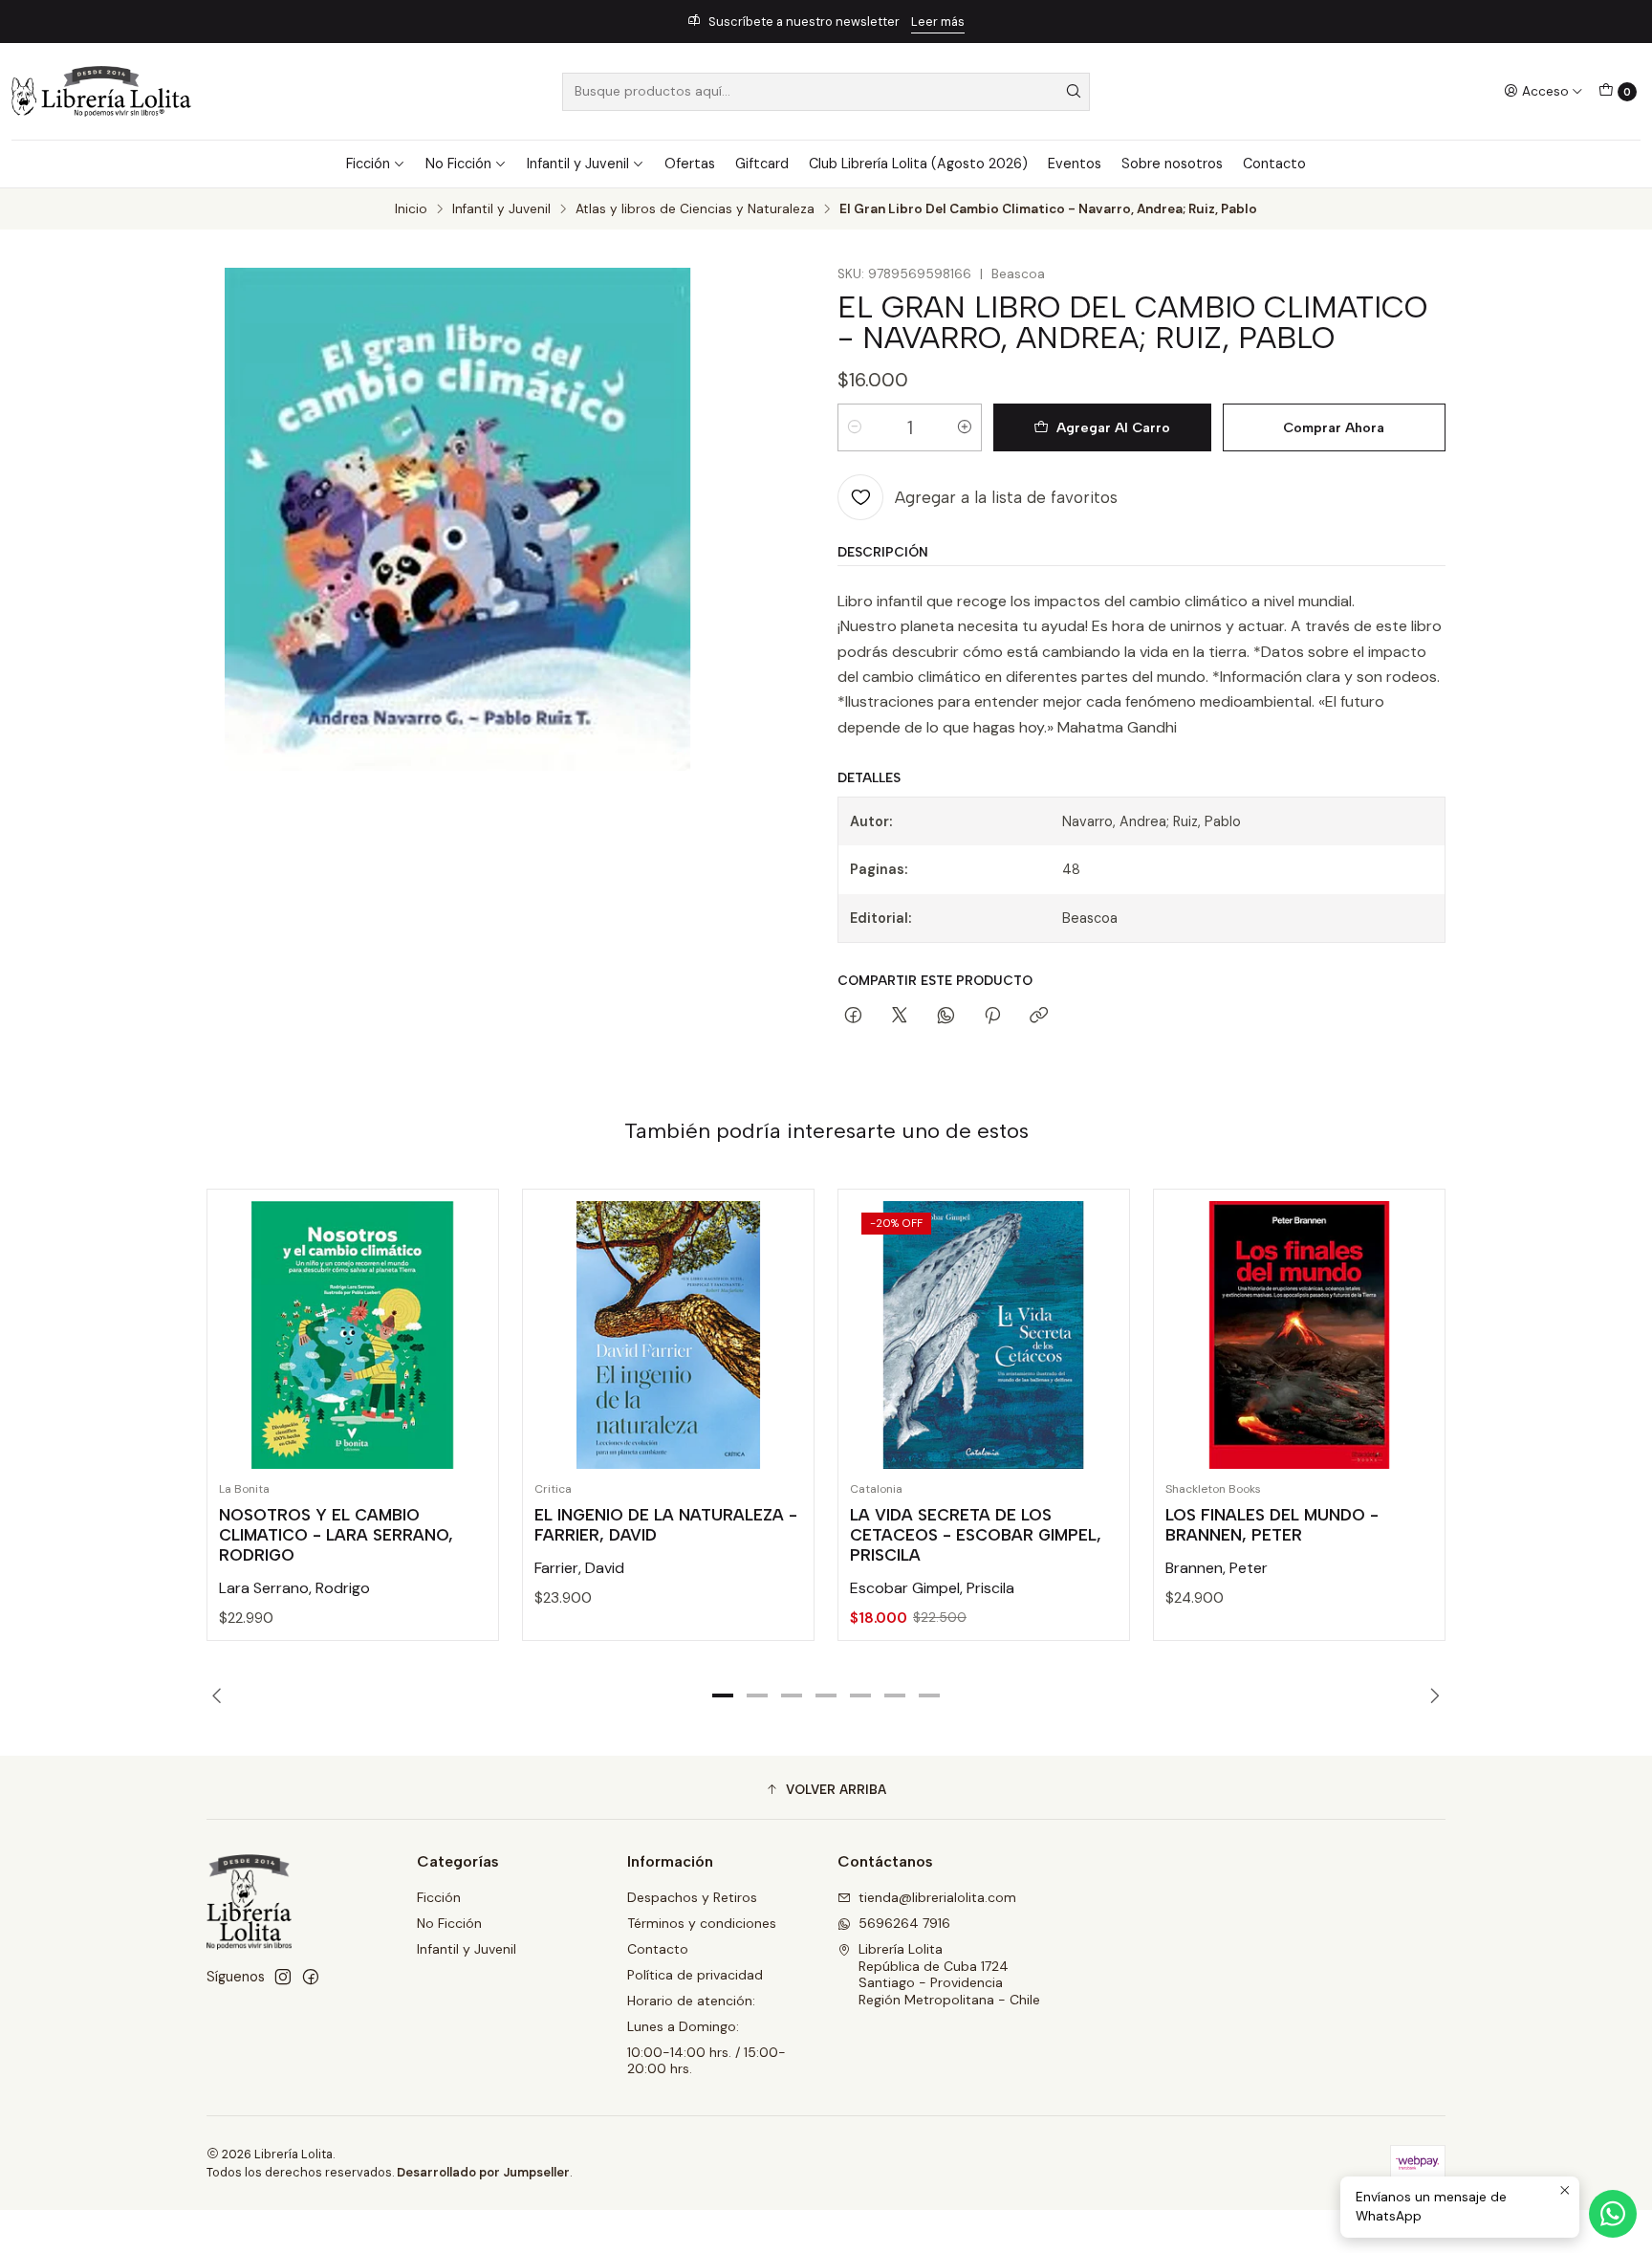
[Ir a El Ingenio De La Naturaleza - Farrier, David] (668, 1335)
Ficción (368, 164)
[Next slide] (1431, 1695)
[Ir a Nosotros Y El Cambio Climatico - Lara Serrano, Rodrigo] (353, 1335)
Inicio (411, 209)
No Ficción (458, 164)
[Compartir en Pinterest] (992, 1017)
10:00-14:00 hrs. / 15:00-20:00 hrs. (706, 2061)
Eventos (1075, 164)
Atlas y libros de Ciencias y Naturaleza (695, 209)
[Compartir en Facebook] (853, 1017)
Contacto (1274, 164)
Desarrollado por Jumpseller (483, 2172)
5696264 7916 (904, 1923)
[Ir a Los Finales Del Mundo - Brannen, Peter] (1299, 1335)
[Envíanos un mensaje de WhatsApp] (1613, 2214)
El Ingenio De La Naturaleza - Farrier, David (666, 1525)
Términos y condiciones (702, 1923)
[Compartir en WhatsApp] (946, 1017)
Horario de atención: (691, 2001)
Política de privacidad (695, 1975)
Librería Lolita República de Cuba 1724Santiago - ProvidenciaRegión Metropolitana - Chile (949, 1974)
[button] (723, 1695)
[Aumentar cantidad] (965, 427)
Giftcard (762, 164)
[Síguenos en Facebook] (311, 1977)
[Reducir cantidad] (855, 427)
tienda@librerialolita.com (937, 1897)
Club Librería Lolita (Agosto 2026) (918, 164)
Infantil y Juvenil (578, 164)
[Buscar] (1074, 92)
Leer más (938, 22)
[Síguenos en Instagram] (283, 1977)
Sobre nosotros (1172, 164)
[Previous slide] (221, 1695)
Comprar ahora (1334, 427)
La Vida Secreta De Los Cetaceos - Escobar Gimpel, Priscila (976, 1535)
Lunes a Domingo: (683, 2026)
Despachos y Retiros (692, 1897)
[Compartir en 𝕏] (900, 1017)
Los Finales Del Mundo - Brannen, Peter (1272, 1525)
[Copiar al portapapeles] (1039, 1017)
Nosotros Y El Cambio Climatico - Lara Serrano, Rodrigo (336, 1535)
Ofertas (690, 164)
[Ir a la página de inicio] (101, 91)
